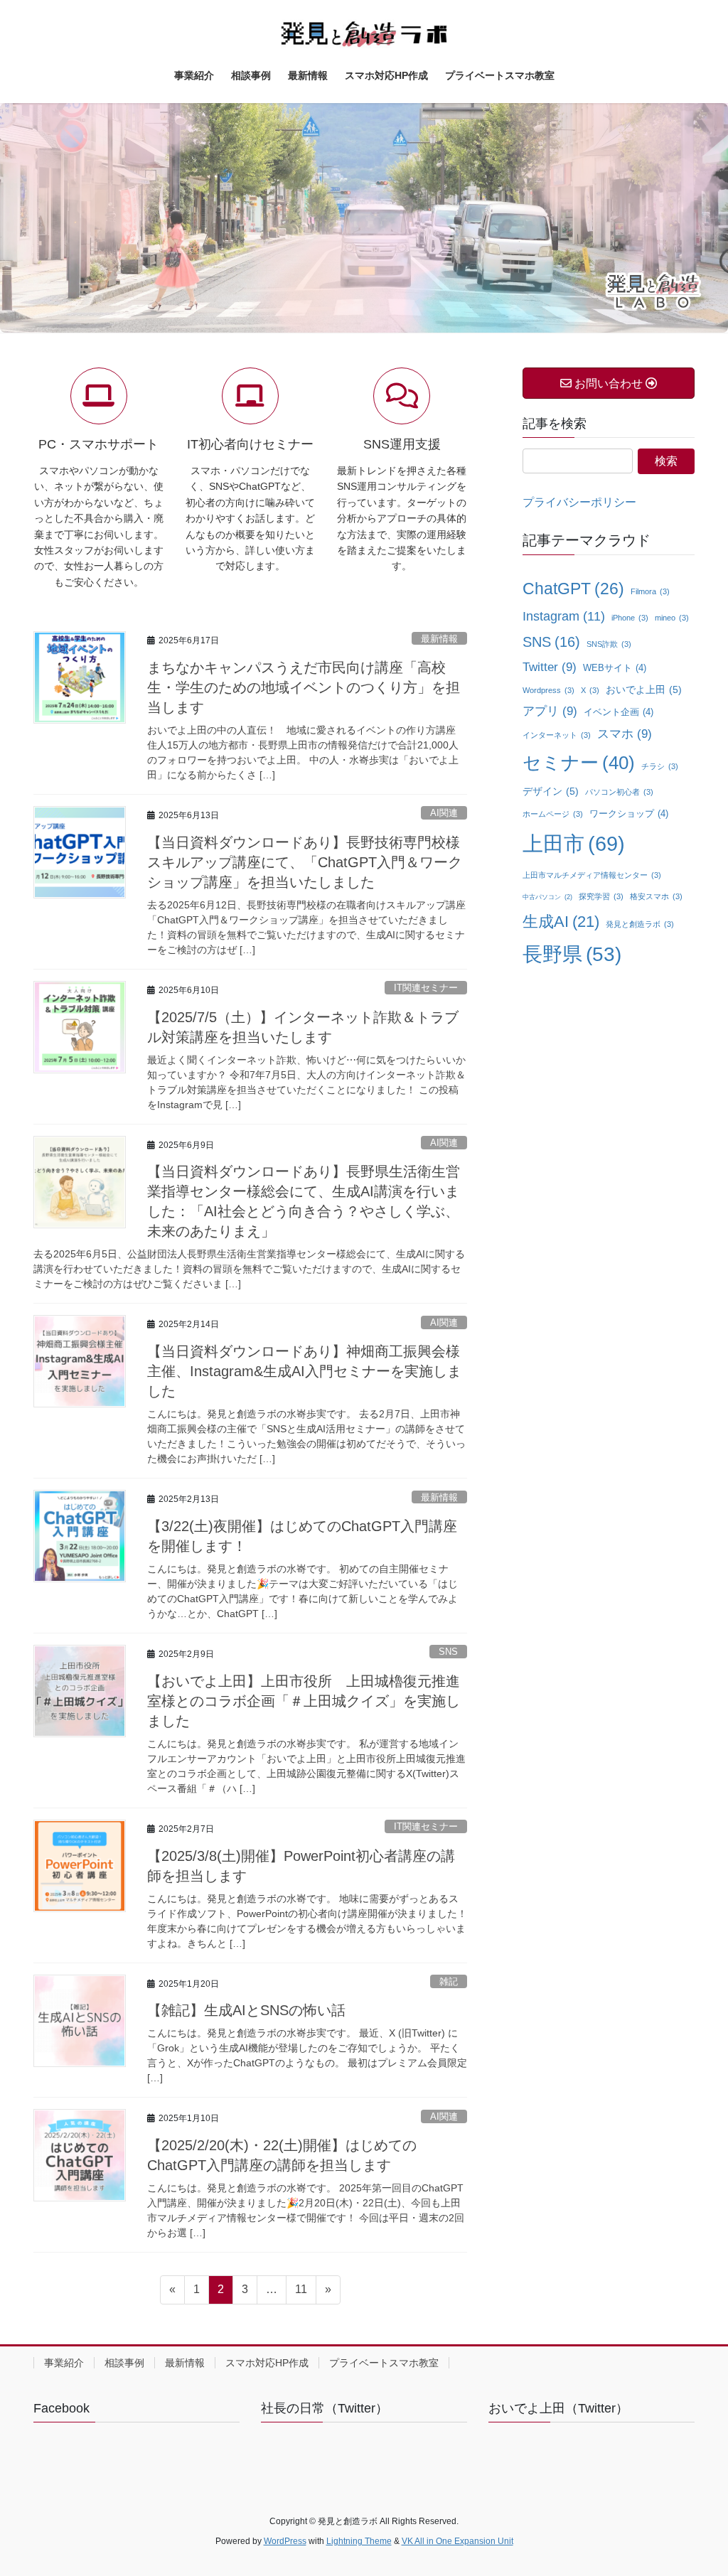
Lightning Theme (359, 2541)
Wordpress (548, 690)
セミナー (579, 763)
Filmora (650, 591)
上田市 (574, 843)
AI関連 (444, 813)
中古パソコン (547, 897)
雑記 (449, 1981)
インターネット (557, 735)
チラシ (660, 766)
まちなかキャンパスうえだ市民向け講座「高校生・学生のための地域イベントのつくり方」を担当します (304, 687)
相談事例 (124, 2363)
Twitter (550, 667)
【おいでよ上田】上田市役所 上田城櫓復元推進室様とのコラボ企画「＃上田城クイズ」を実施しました (304, 1701)
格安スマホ (656, 896)
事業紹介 (64, 2363)
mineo (672, 618)
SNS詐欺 (609, 644)
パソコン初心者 (619, 792)
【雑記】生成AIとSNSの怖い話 (246, 2010)
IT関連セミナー (426, 988)
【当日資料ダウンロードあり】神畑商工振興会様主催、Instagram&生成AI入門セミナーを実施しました (304, 1371)
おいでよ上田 (644, 690)
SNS (448, 1652)
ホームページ (553, 814)
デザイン (551, 791)
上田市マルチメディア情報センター (592, 875)
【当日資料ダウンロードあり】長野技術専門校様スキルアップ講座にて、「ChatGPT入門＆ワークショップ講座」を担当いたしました (305, 862)
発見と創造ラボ (640, 924)
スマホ (625, 734)
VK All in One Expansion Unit (457, 2541)
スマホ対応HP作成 (267, 2363)
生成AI (561, 922)
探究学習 (601, 896)
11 (301, 2293)
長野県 (572, 954)
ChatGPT (573, 589)
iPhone (630, 618)
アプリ (550, 711)
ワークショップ (629, 814)
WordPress (285, 2541)
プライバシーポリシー (579, 502)
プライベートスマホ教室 (384, 2363)
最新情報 (439, 639)
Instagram (564, 616)
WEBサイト (615, 668)
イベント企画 (619, 712)
